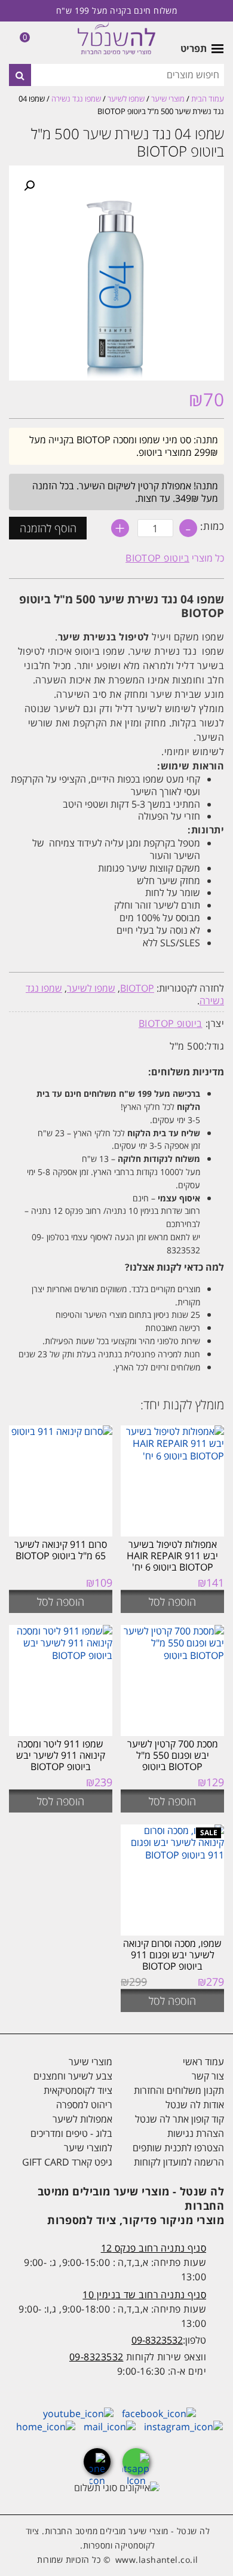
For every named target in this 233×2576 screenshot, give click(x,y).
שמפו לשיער (126, 99)
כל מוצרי (175, 558)
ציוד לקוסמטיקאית (78, 2090)
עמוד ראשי (203, 2062)
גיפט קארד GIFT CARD (67, 2162)
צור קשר (208, 2076)
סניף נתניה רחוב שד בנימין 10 (144, 2295)
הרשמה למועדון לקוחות (179, 2162)
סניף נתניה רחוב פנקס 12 (154, 2248)
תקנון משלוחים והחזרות (179, 2090)
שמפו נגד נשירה (76, 99)
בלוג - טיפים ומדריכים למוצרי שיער (71, 2140)
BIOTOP (137, 988)
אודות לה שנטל (195, 2105)
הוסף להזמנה (48, 528)
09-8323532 (157, 2340)
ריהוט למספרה (84, 2105)
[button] (29, 186)
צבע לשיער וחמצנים (73, 2076)
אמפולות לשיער (82, 2119)
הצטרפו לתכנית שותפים (178, 2148)
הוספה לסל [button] (172, 1602)
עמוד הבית (208, 99)
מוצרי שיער (168, 99)
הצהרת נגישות (196, 2133)
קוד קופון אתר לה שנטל (180, 2119)
